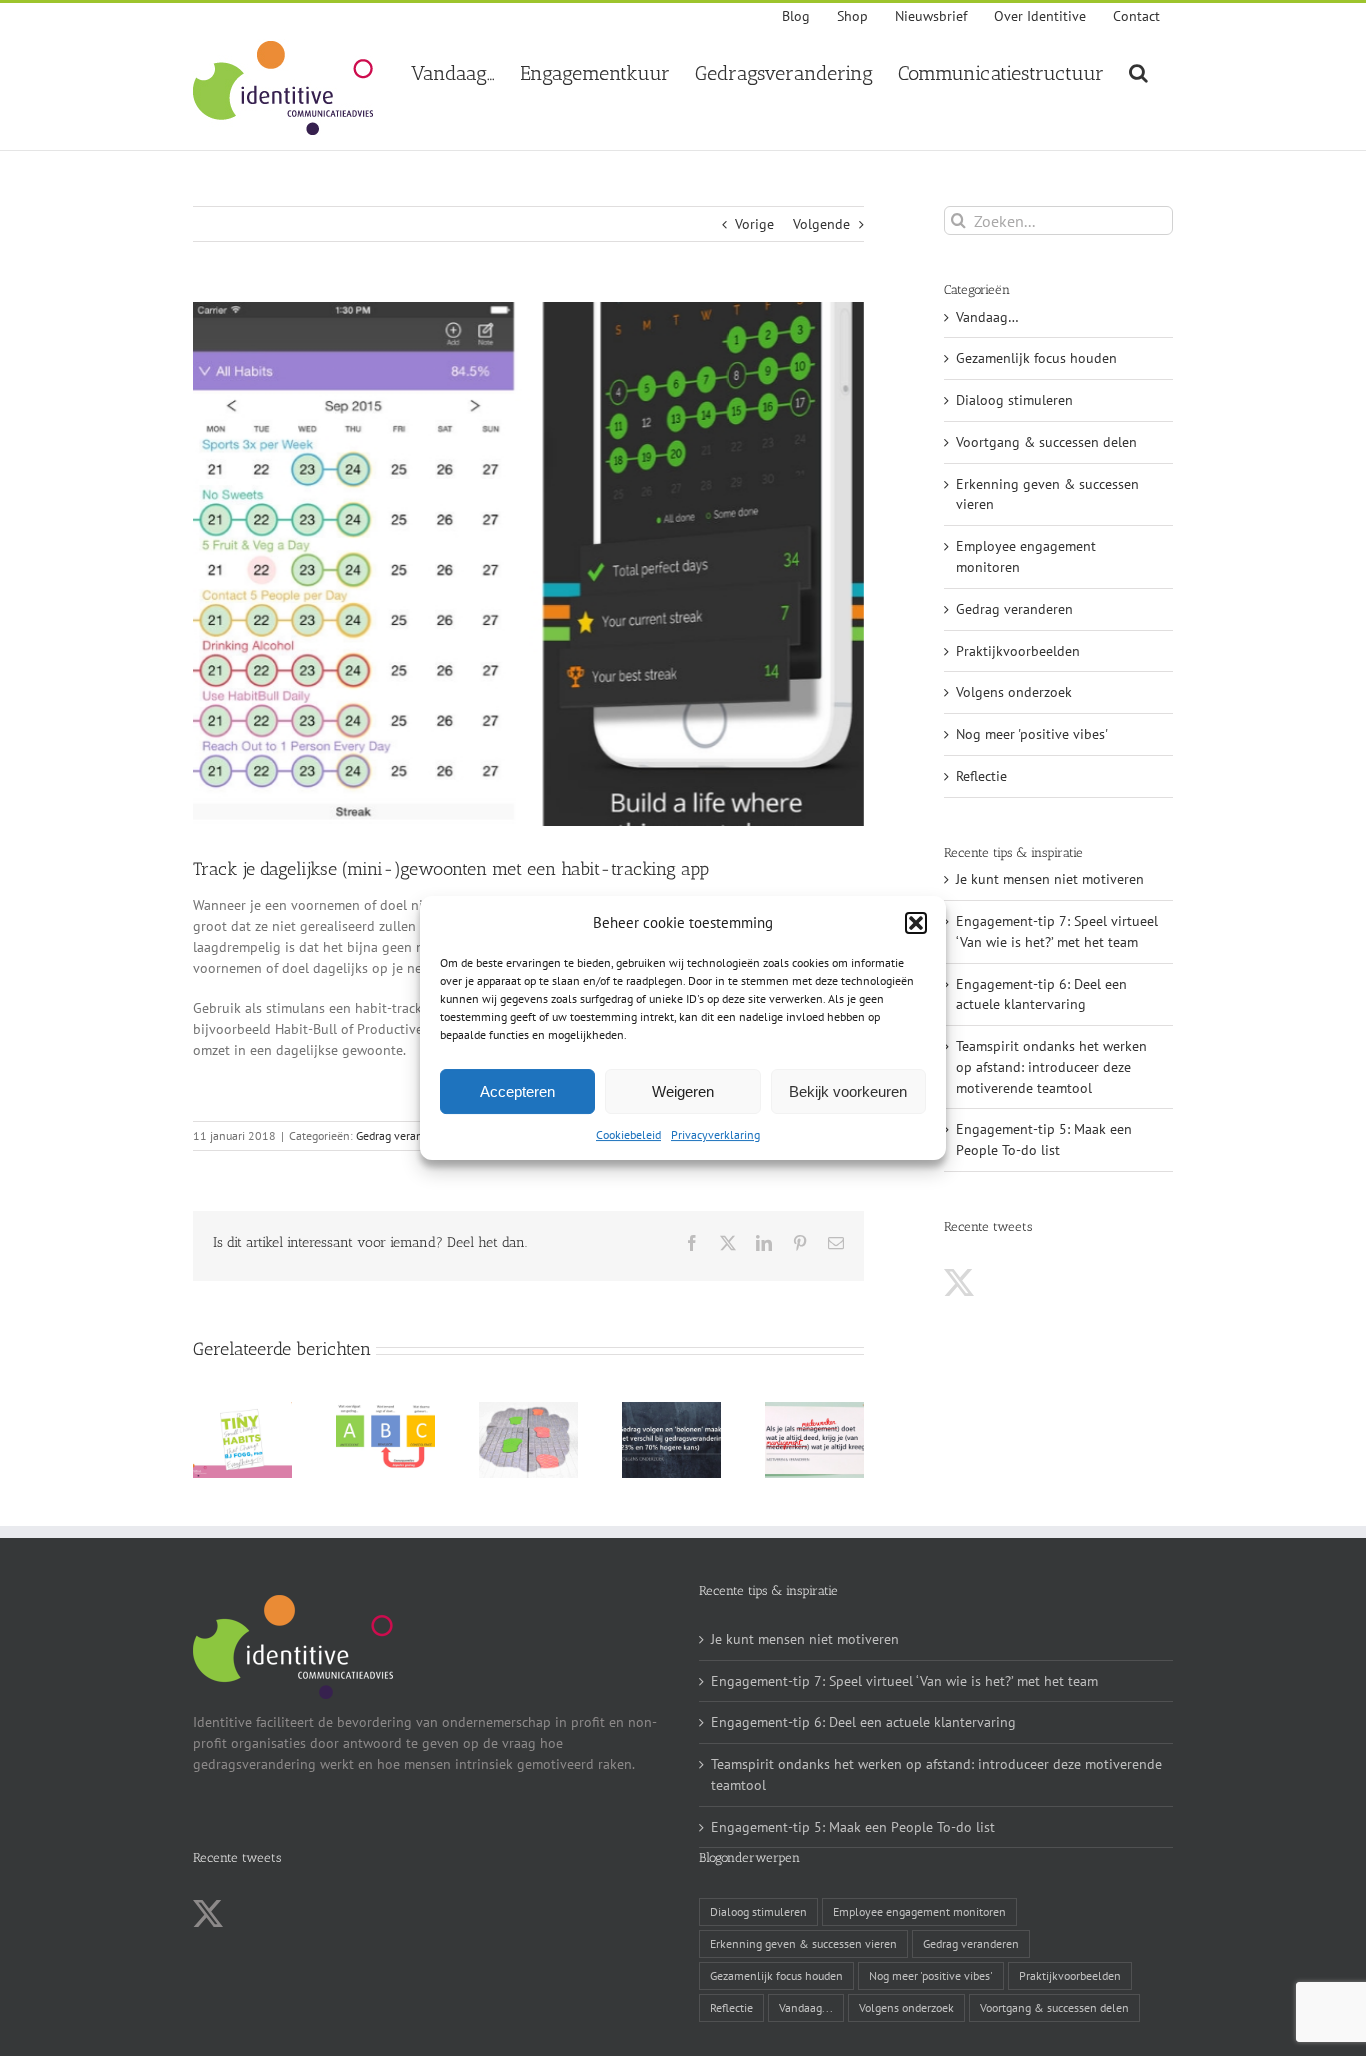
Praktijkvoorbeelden (1018, 651)
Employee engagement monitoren (1026, 556)
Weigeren (683, 1091)
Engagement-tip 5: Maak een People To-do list (853, 1827)
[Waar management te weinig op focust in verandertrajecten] (385, 1411)
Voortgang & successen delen (1046, 442)
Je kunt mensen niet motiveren (1050, 879)
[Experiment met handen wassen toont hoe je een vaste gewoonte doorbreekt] (671, 1411)
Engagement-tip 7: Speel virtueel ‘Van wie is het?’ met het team (904, 1681)
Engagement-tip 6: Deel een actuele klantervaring (863, 1722)
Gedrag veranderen (404, 1135)
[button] (916, 923)
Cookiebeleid (628, 1134)
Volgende (821, 224)
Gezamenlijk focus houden (1036, 358)
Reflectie (981, 776)
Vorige (754, 224)
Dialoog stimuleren (1014, 400)
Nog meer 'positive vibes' (1032, 734)
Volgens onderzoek (1014, 692)
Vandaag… (987, 317)
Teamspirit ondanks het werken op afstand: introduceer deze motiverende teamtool (1051, 1067)
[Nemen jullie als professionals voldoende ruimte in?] (814, 1411)
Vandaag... (806, 2007)
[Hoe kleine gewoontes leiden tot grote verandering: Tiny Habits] (242, 1411)
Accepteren (517, 1091)
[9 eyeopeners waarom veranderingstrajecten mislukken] (528, 1411)
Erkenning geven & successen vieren (1047, 494)
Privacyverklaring (715, 1134)
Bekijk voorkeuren (848, 1091)
